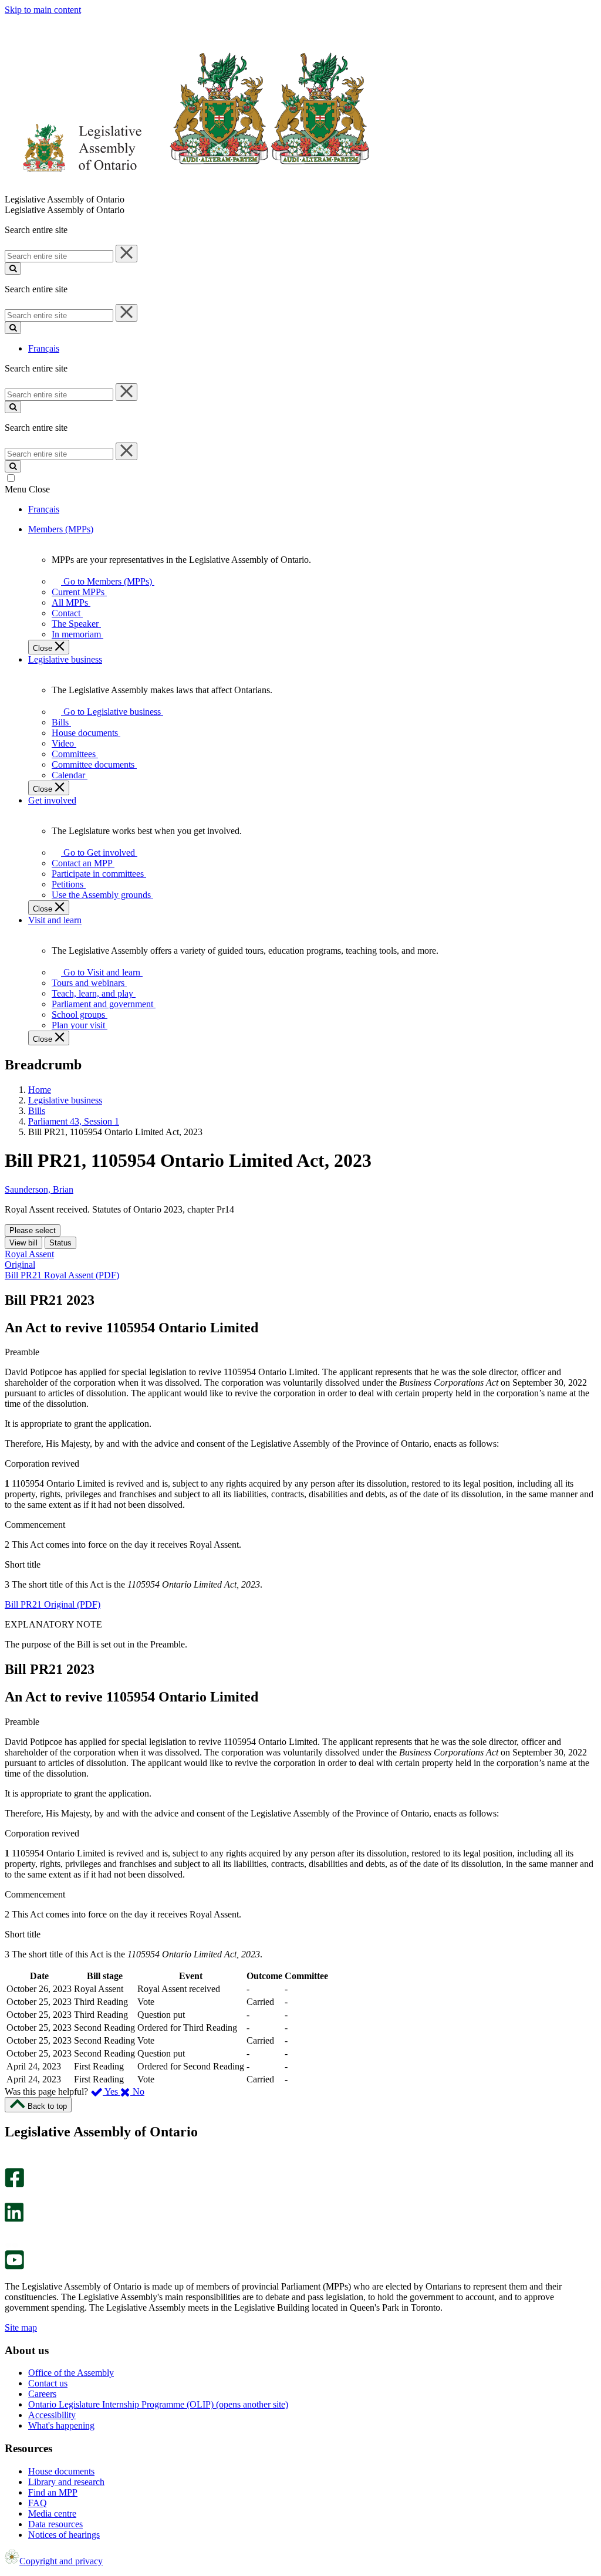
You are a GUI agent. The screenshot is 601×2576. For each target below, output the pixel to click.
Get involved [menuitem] (52, 800)
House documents (61, 2471)
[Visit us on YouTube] (14, 2266)
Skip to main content (43, 10)
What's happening (61, 2425)
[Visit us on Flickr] (11, 2245)
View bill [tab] (23, 1243)
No (137, 2091)
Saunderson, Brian (39, 1189)
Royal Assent (29, 1254)
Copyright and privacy (61, 2561)
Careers (42, 2394)
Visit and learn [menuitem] (55, 920)
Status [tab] (60, 1243)
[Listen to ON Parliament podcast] (10, 2234)
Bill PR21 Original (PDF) (53, 1604)
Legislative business (65, 1100)
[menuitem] (106, 581)
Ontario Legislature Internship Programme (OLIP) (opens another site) (158, 2404)
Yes (112, 2091)
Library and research (66, 2482)
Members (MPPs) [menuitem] (61, 529)
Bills (37, 1111)
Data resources (55, 2524)
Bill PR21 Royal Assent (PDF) (62, 1275)
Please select (33, 1230)
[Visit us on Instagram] (11, 2163)
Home (40, 1090)
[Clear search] (126, 254)
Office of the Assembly (71, 2373)
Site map (21, 2327)
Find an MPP (53, 2492)
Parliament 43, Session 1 (74, 1121)
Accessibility (52, 2415)
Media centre (52, 2513)
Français (44, 348)
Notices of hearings (64, 2535)
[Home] (188, 189)
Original (20, 1265)
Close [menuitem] (44, 648)
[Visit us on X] (11, 2197)
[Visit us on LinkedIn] (14, 2219)
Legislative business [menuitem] (65, 659)
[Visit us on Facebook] (14, 2184)
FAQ (38, 2503)
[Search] (13, 269)
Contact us (48, 2383)
